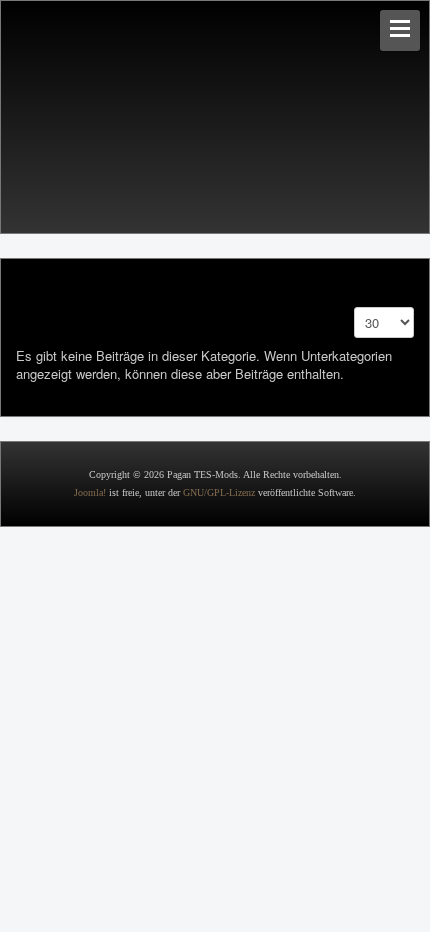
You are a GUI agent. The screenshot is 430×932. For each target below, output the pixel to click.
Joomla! (90, 492)
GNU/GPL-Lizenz (219, 492)
